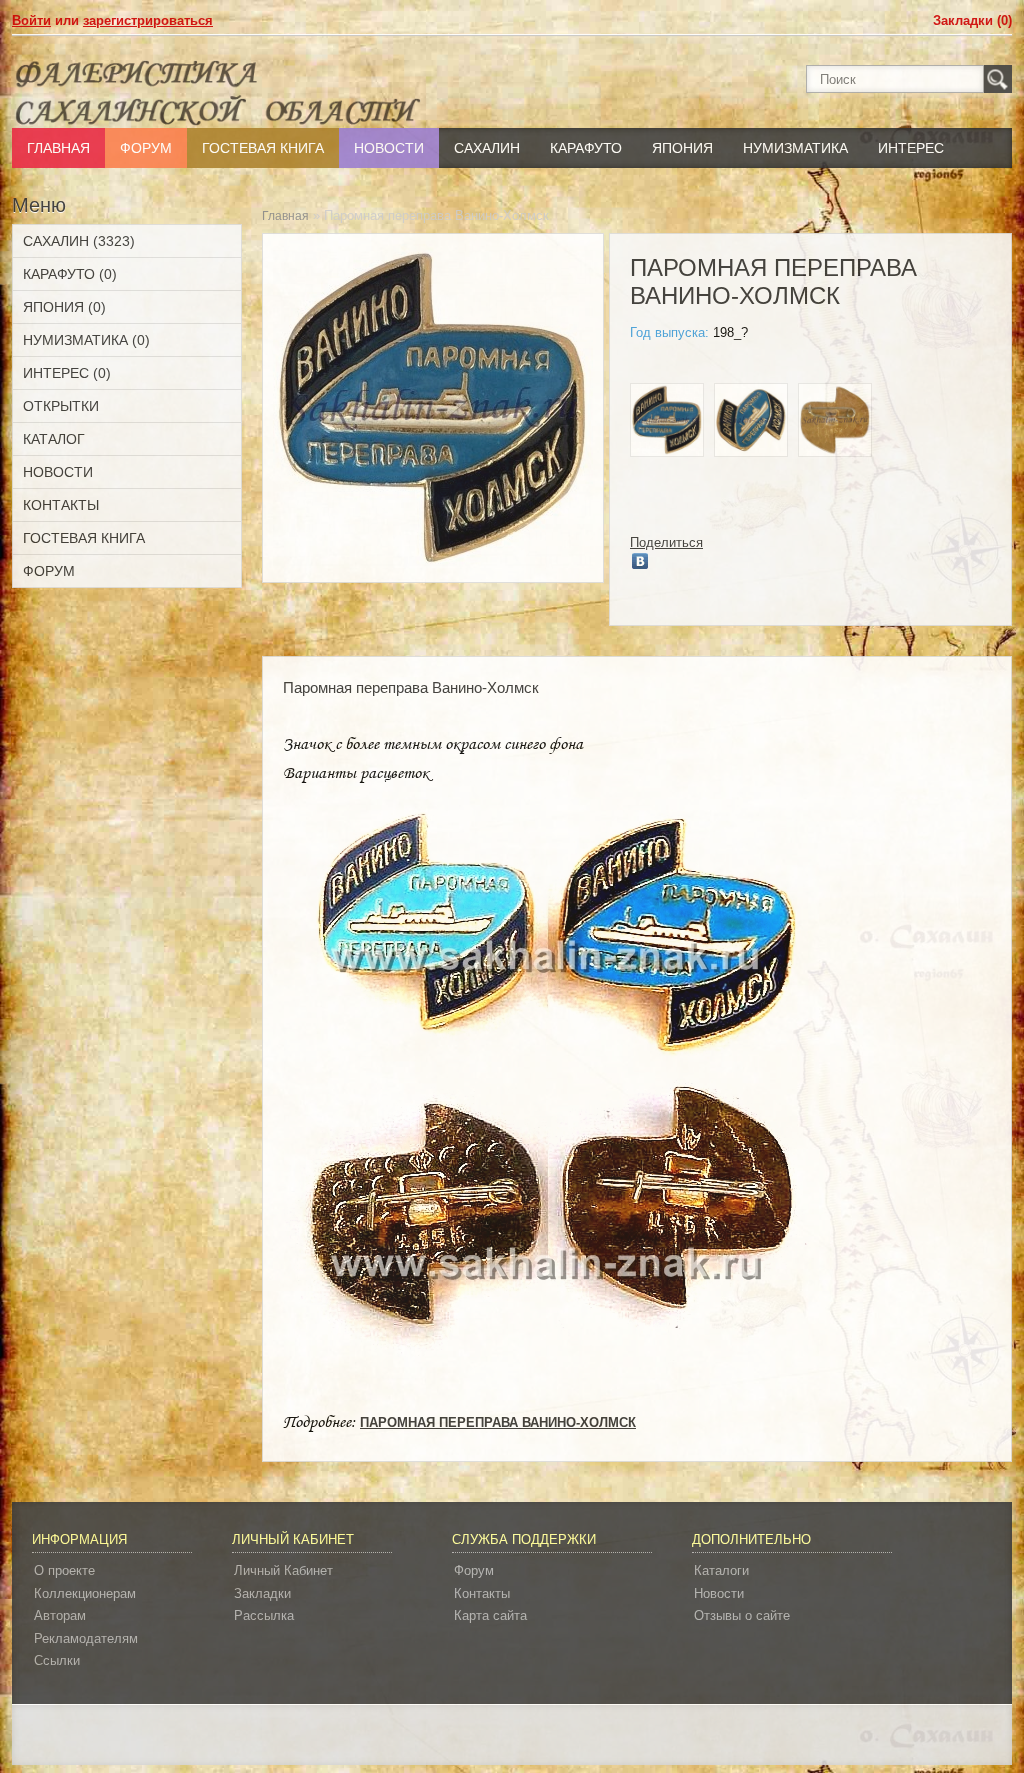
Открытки (61, 406)
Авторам (60, 1615)
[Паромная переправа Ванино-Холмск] (667, 423)
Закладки (262, 1593)
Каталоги (721, 1570)
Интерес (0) (67, 373)
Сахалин (487, 148)
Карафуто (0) (70, 274)
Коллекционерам (85, 1593)
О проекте (64, 1570)
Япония (682, 148)
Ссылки (57, 1660)
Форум (146, 148)
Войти (31, 20)
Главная (58, 148)
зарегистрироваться (148, 20)
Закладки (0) (972, 20)
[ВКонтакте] (640, 561)
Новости (389, 148)
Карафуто (586, 148)
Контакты (61, 505)
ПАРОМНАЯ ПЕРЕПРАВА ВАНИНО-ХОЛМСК (498, 1422)
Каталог (54, 439)
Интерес (911, 148)
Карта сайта (490, 1615)
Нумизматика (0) (86, 340)
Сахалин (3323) (79, 241)
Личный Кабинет (283, 1570)
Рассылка (264, 1615)
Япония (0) (64, 307)
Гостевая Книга (263, 148)
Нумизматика (795, 148)
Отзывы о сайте (742, 1615)
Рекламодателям (86, 1638)
